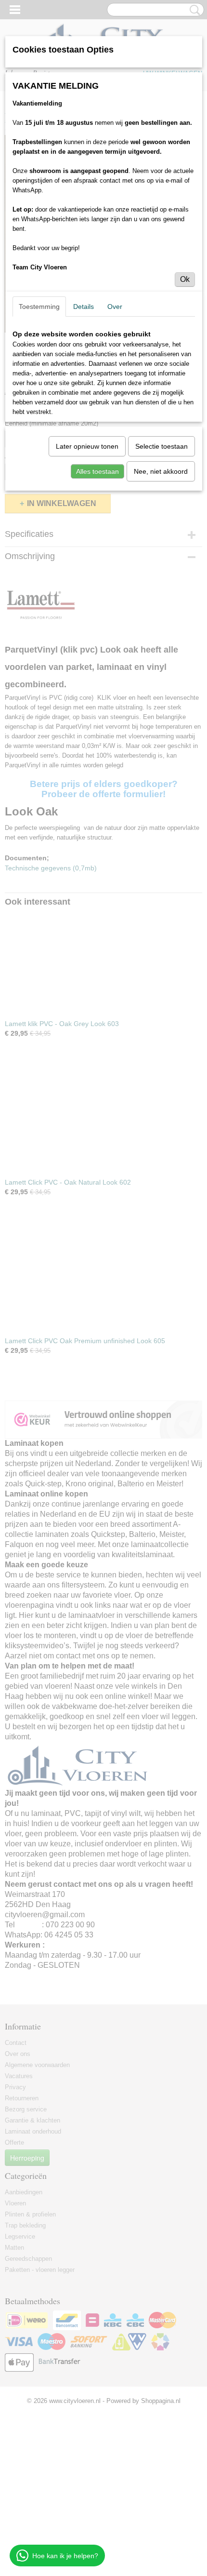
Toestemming (39, 307)
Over (115, 307)
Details (84, 307)
